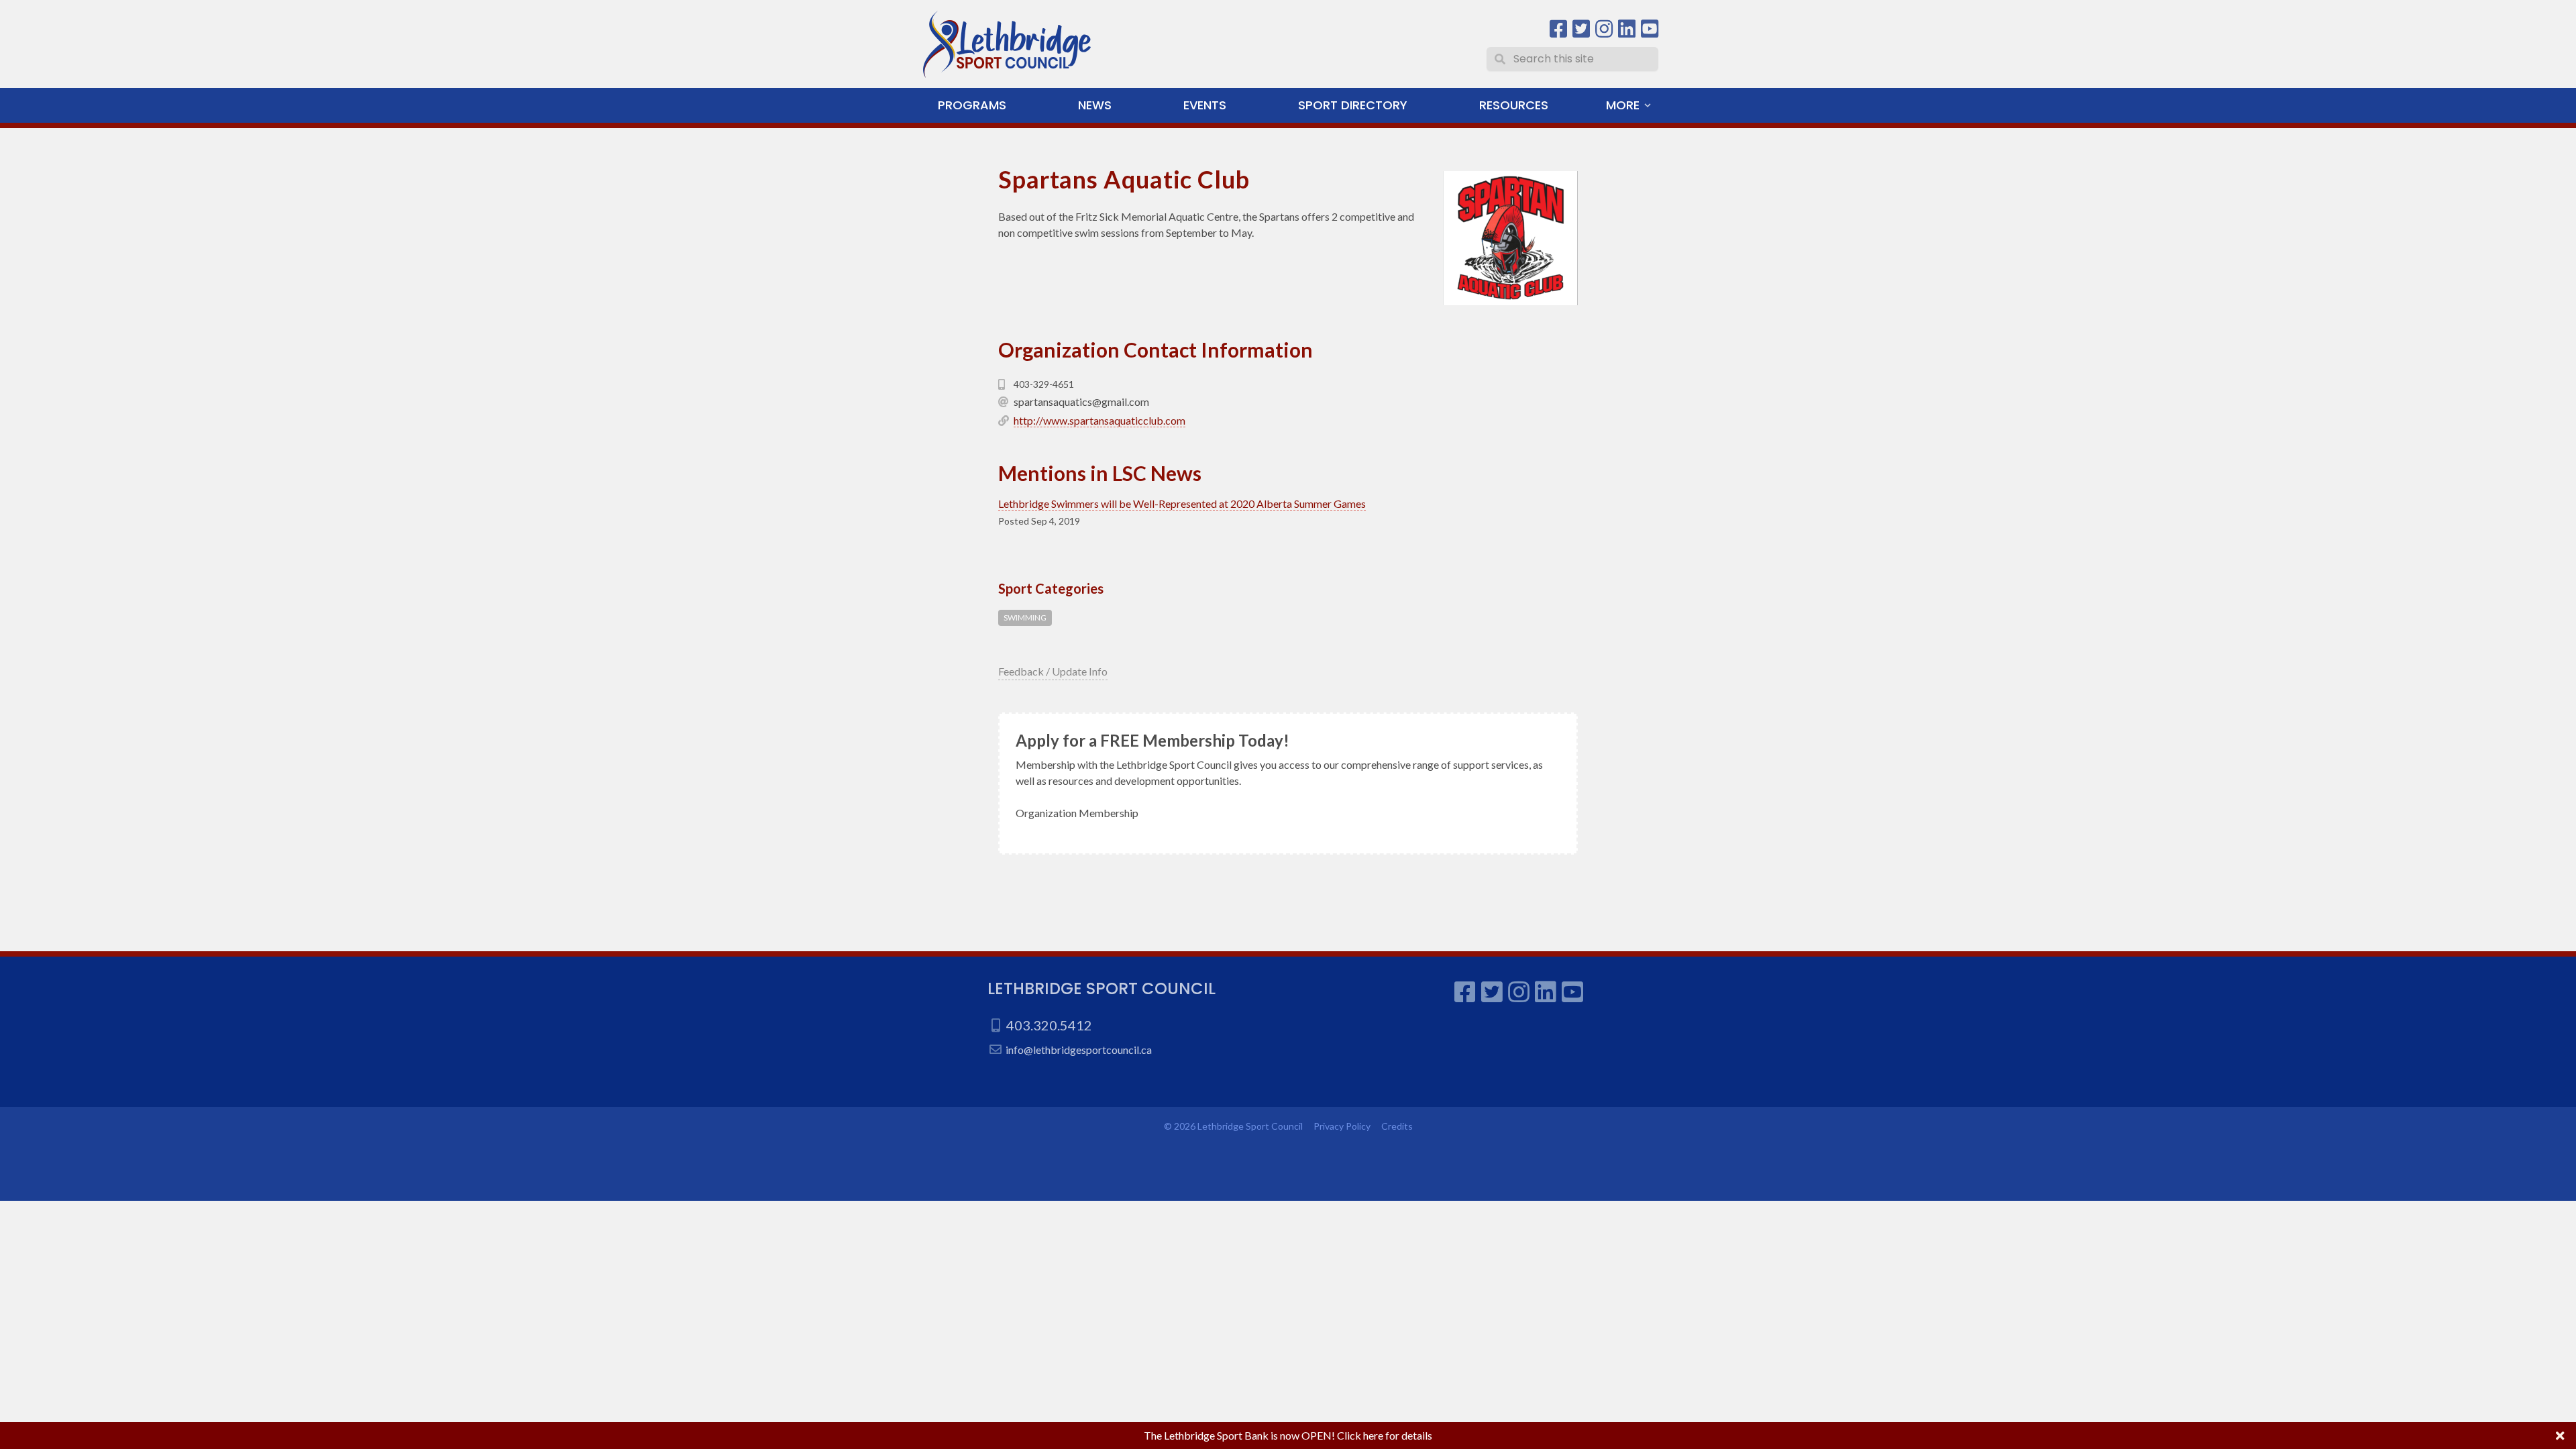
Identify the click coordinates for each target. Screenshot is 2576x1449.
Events (1205, 105)
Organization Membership (1077, 813)
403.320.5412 (1049, 1025)
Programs (972, 105)
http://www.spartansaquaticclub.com (1099, 420)
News (1095, 105)
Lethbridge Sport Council (1102, 988)
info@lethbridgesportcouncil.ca (1079, 1050)
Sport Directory (1353, 105)
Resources (1514, 105)
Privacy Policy (1342, 1126)
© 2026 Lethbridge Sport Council (1233, 1126)
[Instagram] (1604, 29)
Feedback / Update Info (1053, 671)
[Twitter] (1581, 29)
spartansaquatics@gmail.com (1081, 401)
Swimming (1025, 618)
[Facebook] (1558, 29)
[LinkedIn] (1627, 29)
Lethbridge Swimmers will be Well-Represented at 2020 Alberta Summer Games (1182, 503)
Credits (1397, 1126)
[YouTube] (1650, 29)
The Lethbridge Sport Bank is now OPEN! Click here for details (1288, 1435)
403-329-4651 (1044, 384)
